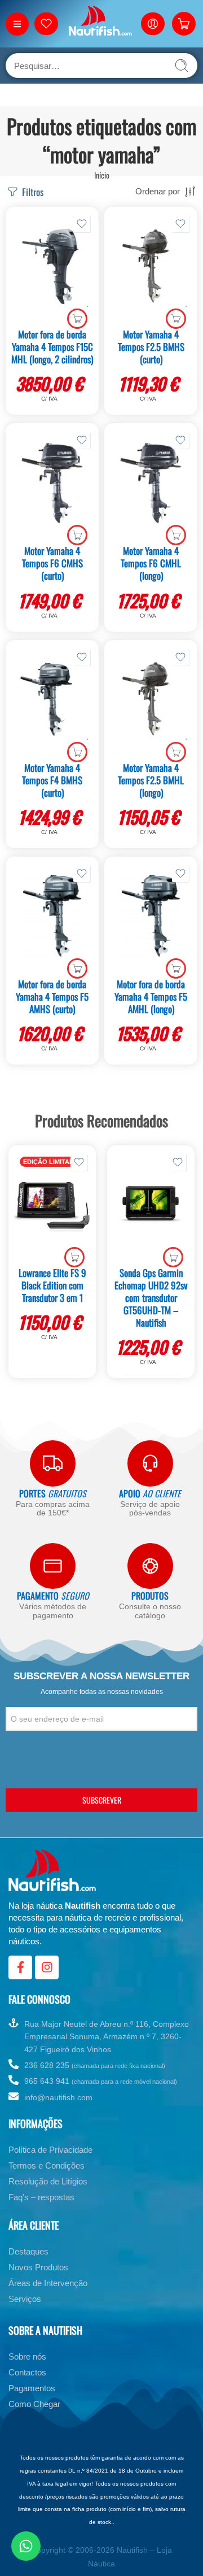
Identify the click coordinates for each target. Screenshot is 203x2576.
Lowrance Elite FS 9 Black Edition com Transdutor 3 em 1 (52, 1285)
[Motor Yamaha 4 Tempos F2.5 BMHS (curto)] (151, 266)
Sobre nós (27, 2356)
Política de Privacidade (50, 2150)
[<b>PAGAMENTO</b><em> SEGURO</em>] (53, 1566)
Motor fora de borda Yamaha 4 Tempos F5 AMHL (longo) (151, 996)
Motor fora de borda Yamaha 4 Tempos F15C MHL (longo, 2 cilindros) (52, 347)
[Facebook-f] (20, 1967)
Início (102, 175)
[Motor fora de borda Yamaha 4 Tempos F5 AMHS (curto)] (52, 916)
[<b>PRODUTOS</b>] (150, 1566)
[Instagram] (47, 1967)
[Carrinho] (184, 24)
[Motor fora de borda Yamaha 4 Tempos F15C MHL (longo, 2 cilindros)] (52, 266)
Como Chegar (34, 2404)
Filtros (32, 192)
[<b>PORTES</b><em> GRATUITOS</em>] (53, 1463)
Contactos (27, 2372)
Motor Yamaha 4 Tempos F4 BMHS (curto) (52, 780)
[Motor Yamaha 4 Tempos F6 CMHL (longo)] (151, 483)
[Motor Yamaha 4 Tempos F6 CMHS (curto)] (52, 483)
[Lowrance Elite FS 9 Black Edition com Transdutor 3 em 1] (52, 1205)
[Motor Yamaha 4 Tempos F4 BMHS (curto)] (52, 700)
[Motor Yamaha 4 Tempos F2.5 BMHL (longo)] (151, 700)
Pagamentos (32, 2388)
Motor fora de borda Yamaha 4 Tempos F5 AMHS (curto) (52, 996)
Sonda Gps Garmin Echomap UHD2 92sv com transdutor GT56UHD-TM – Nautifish (151, 1298)
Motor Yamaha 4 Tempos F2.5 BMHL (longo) (151, 780)
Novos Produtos (38, 2267)
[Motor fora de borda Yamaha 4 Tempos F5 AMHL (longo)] (151, 916)
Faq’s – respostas (41, 2197)
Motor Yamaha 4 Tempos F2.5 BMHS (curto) (151, 347)
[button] (77, 319)
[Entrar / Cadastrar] (153, 24)
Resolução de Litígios (48, 2181)
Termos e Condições (47, 2166)
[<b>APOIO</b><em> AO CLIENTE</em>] (150, 1463)
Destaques (28, 2251)
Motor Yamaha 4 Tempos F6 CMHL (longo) (151, 563)
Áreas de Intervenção (48, 2283)
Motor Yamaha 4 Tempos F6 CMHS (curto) (52, 563)
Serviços (25, 2299)
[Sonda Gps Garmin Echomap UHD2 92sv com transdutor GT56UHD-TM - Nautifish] (151, 1205)
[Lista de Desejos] (82, 224)
